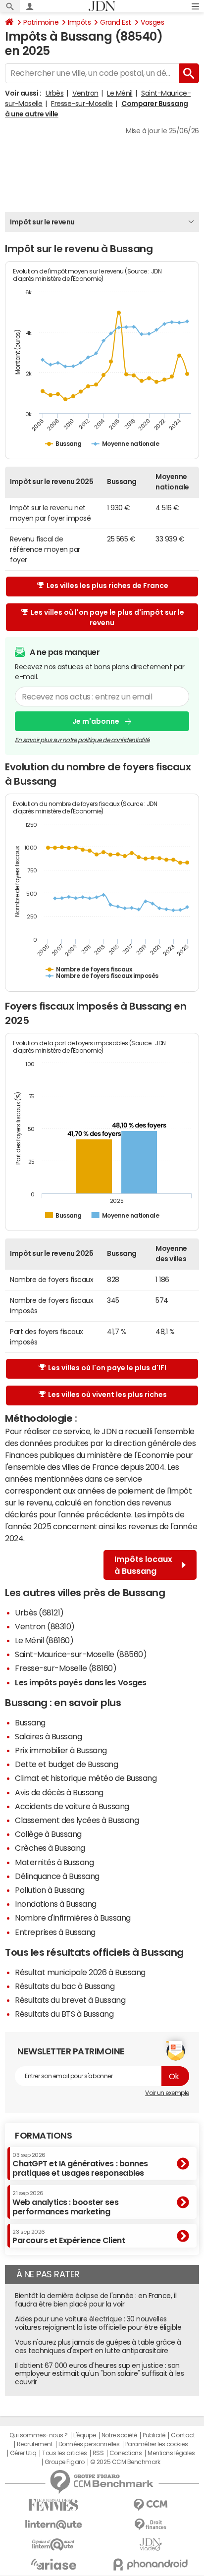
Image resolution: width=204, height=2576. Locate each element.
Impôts (79, 22)
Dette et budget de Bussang (67, 1764)
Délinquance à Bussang (57, 1876)
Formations (43, 2136)
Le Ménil (120, 93)
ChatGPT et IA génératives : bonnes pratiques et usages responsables (80, 2165)
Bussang (30, 1722)
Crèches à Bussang (50, 1848)
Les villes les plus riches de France (107, 586)
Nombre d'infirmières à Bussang (73, 1918)
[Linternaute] (53, 2525)
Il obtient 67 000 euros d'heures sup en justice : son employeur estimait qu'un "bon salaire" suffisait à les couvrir (99, 2374)
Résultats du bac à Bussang (65, 1986)
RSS (98, 2453)
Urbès (55, 93)
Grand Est (116, 22)
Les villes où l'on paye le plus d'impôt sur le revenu (107, 617)
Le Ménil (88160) (44, 1640)
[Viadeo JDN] (151, 2545)
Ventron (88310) (45, 1626)
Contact (183, 2435)
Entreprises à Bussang (55, 1932)
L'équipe (84, 2435)
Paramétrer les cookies (156, 2444)
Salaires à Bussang (48, 1736)
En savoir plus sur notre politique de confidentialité (82, 740)
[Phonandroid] (151, 2564)
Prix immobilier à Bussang (61, 1750)
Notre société (119, 2435)
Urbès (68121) (39, 1612)
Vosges (152, 22)
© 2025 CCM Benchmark (125, 2462)
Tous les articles (64, 2453)
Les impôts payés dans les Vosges (81, 1682)
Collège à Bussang (48, 1834)
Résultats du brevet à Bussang (70, 2000)
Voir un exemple (167, 2093)
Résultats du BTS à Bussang (64, 2014)
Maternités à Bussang (54, 1862)
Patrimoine (41, 22)
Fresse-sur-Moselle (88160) (66, 1668)
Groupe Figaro (65, 2462)
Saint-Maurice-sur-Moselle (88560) (81, 1654)
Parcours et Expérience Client (69, 2237)
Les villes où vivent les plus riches (107, 1395)
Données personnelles (89, 2444)
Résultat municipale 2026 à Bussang (80, 1972)
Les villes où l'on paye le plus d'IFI (107, 1368)
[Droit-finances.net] (151, 2525)
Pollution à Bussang (50, 1890)
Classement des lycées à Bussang (77, 1820)
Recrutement (35, 2444)
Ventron (85, 93)
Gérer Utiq (23, 2453)
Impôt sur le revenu (42, 222)
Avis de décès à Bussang (59, 1792)
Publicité (154, 2435)
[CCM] (151, 2505)
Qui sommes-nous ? (39, 2435)
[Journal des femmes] (53, 2505)
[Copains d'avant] (53, 2545)
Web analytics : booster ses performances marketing (65, 2203)
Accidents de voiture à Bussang (72, 1806)
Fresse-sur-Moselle (82, 104)
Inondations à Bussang (56, 1904)
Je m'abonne (96, 721)
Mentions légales (171, 2453)
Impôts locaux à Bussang (143, 1565)
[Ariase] (53, 2564)
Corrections (126, 2453)
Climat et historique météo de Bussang (86, 1778)
